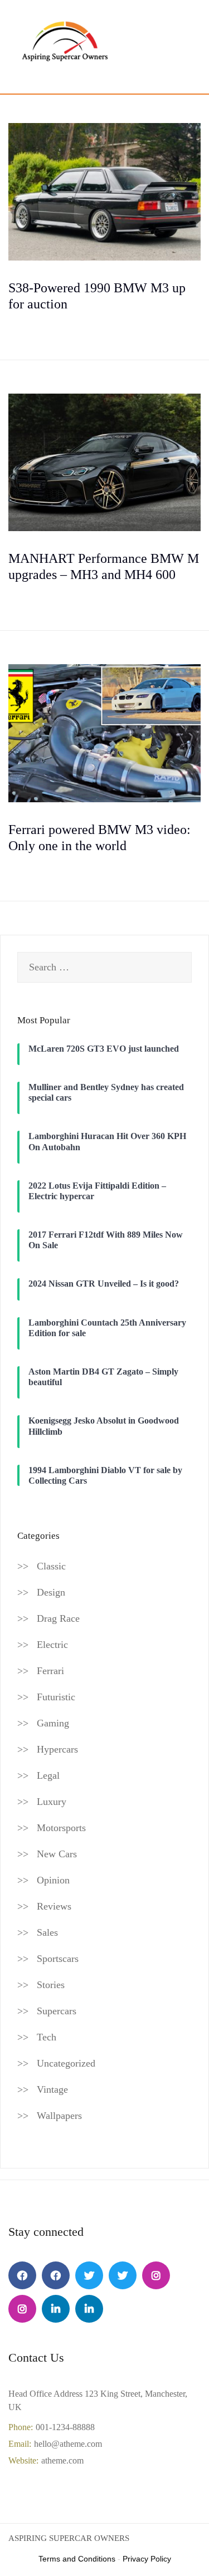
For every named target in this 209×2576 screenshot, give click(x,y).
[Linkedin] (56, 2309)
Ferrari (50, 1671)
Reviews (54, 1906)
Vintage (52, 2089)
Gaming (53, 1723)
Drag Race (58, 1618)
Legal (48, 1775)
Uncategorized (66, 2063)
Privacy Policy (147, 2559)
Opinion (53, 1880)
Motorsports (61, 1828)
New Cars (57, 1854)
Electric (52, 1645)
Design (51, 1592)
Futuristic (56, 1697)
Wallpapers (59, 2116)
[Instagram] (156, 2275)
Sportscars (58, 1959)
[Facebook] (22, 2275)
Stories (51, 1985)
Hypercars (57, 1749)
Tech (47, 2037)
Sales (47, 1932)
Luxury (52, 1802)
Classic (51, 1566)
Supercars (57, 2011)
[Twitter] (89, 2275)
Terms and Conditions (77, 2559)
